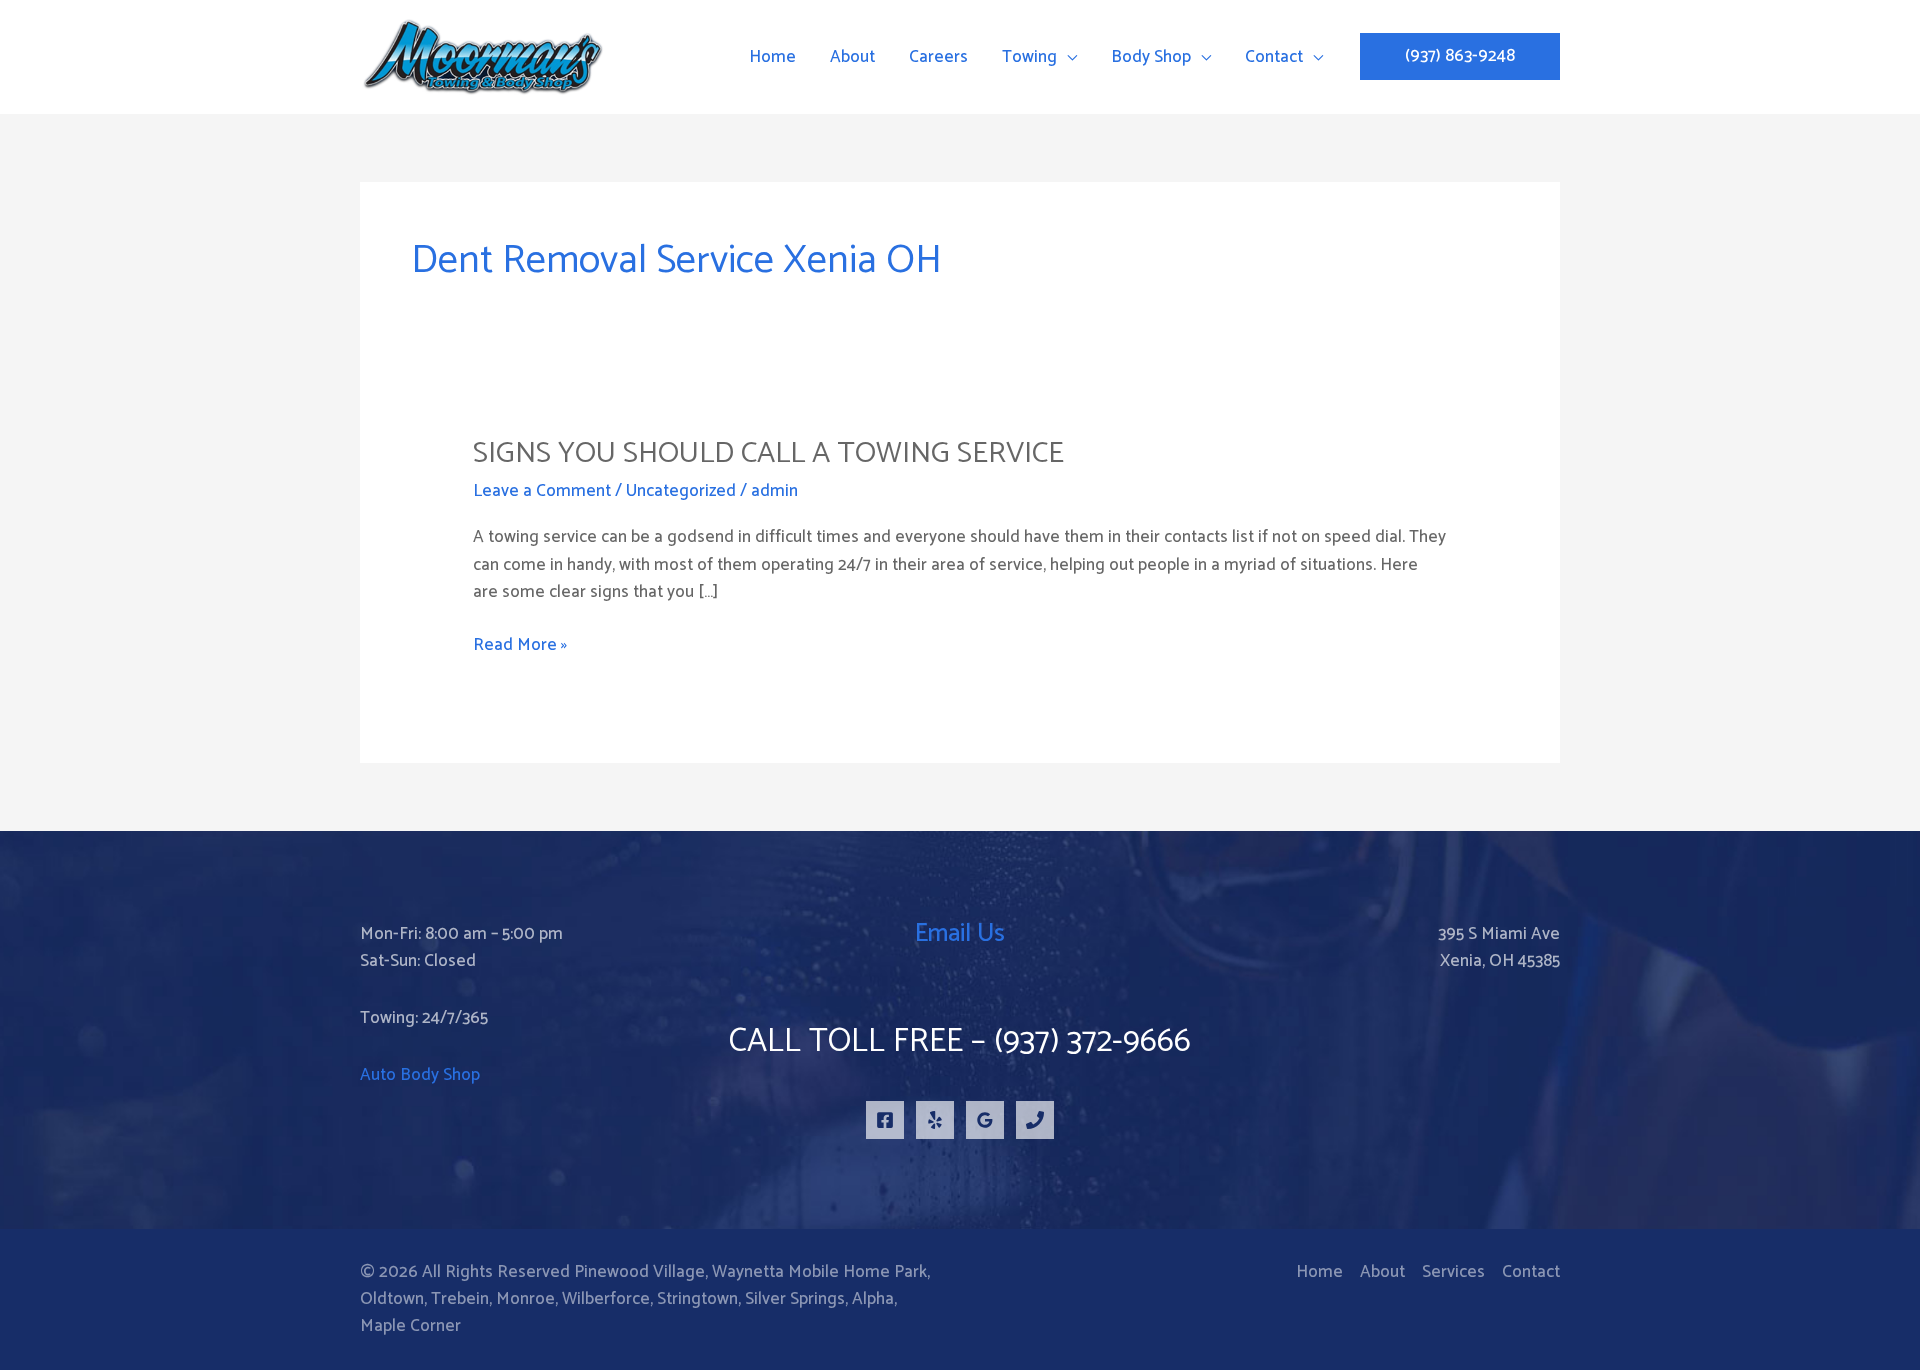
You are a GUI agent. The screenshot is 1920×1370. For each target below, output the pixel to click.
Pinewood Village (639, 1272)
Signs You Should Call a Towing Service (768, 453)
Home (1319, 1272)
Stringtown (697, 1299)
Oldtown (392, 1299)
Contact (1531, 1272)
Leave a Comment (542, 491)
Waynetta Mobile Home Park (819, 1272)
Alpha (873, 1299)
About (1382, 1272)
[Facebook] (885, 1120)
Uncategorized (681, 491)
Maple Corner (410, 1326)
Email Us (960, 934)
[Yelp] (935, 1120)
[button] (1460, 56)
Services (1453, 1272)
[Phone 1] (1035, 1120)
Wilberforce (606, 1299)
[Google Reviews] (985, 1120)
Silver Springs (795, 1299)
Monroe (525, 1299)
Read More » (520, 645)
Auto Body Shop (420, 1075)
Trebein (460, 1299)
